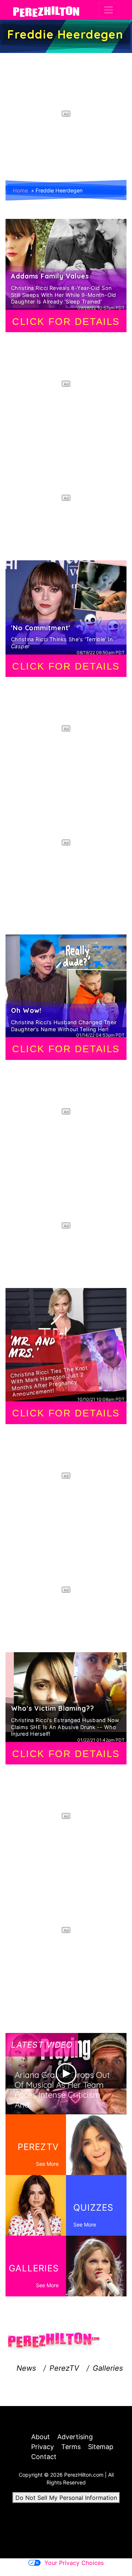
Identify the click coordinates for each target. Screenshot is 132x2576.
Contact (44, 2457)
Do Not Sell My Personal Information (66, 2498)
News (26, 2368)
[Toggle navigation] (109, 10)
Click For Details (66, 322)
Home (20, 190)
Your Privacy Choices (74, 2563)
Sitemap (101, 2447)
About (41, 2437)
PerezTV (64, 2368)
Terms (71, 2447)
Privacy (43, 2447)
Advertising (75, 2437)
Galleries (108, 2368)
